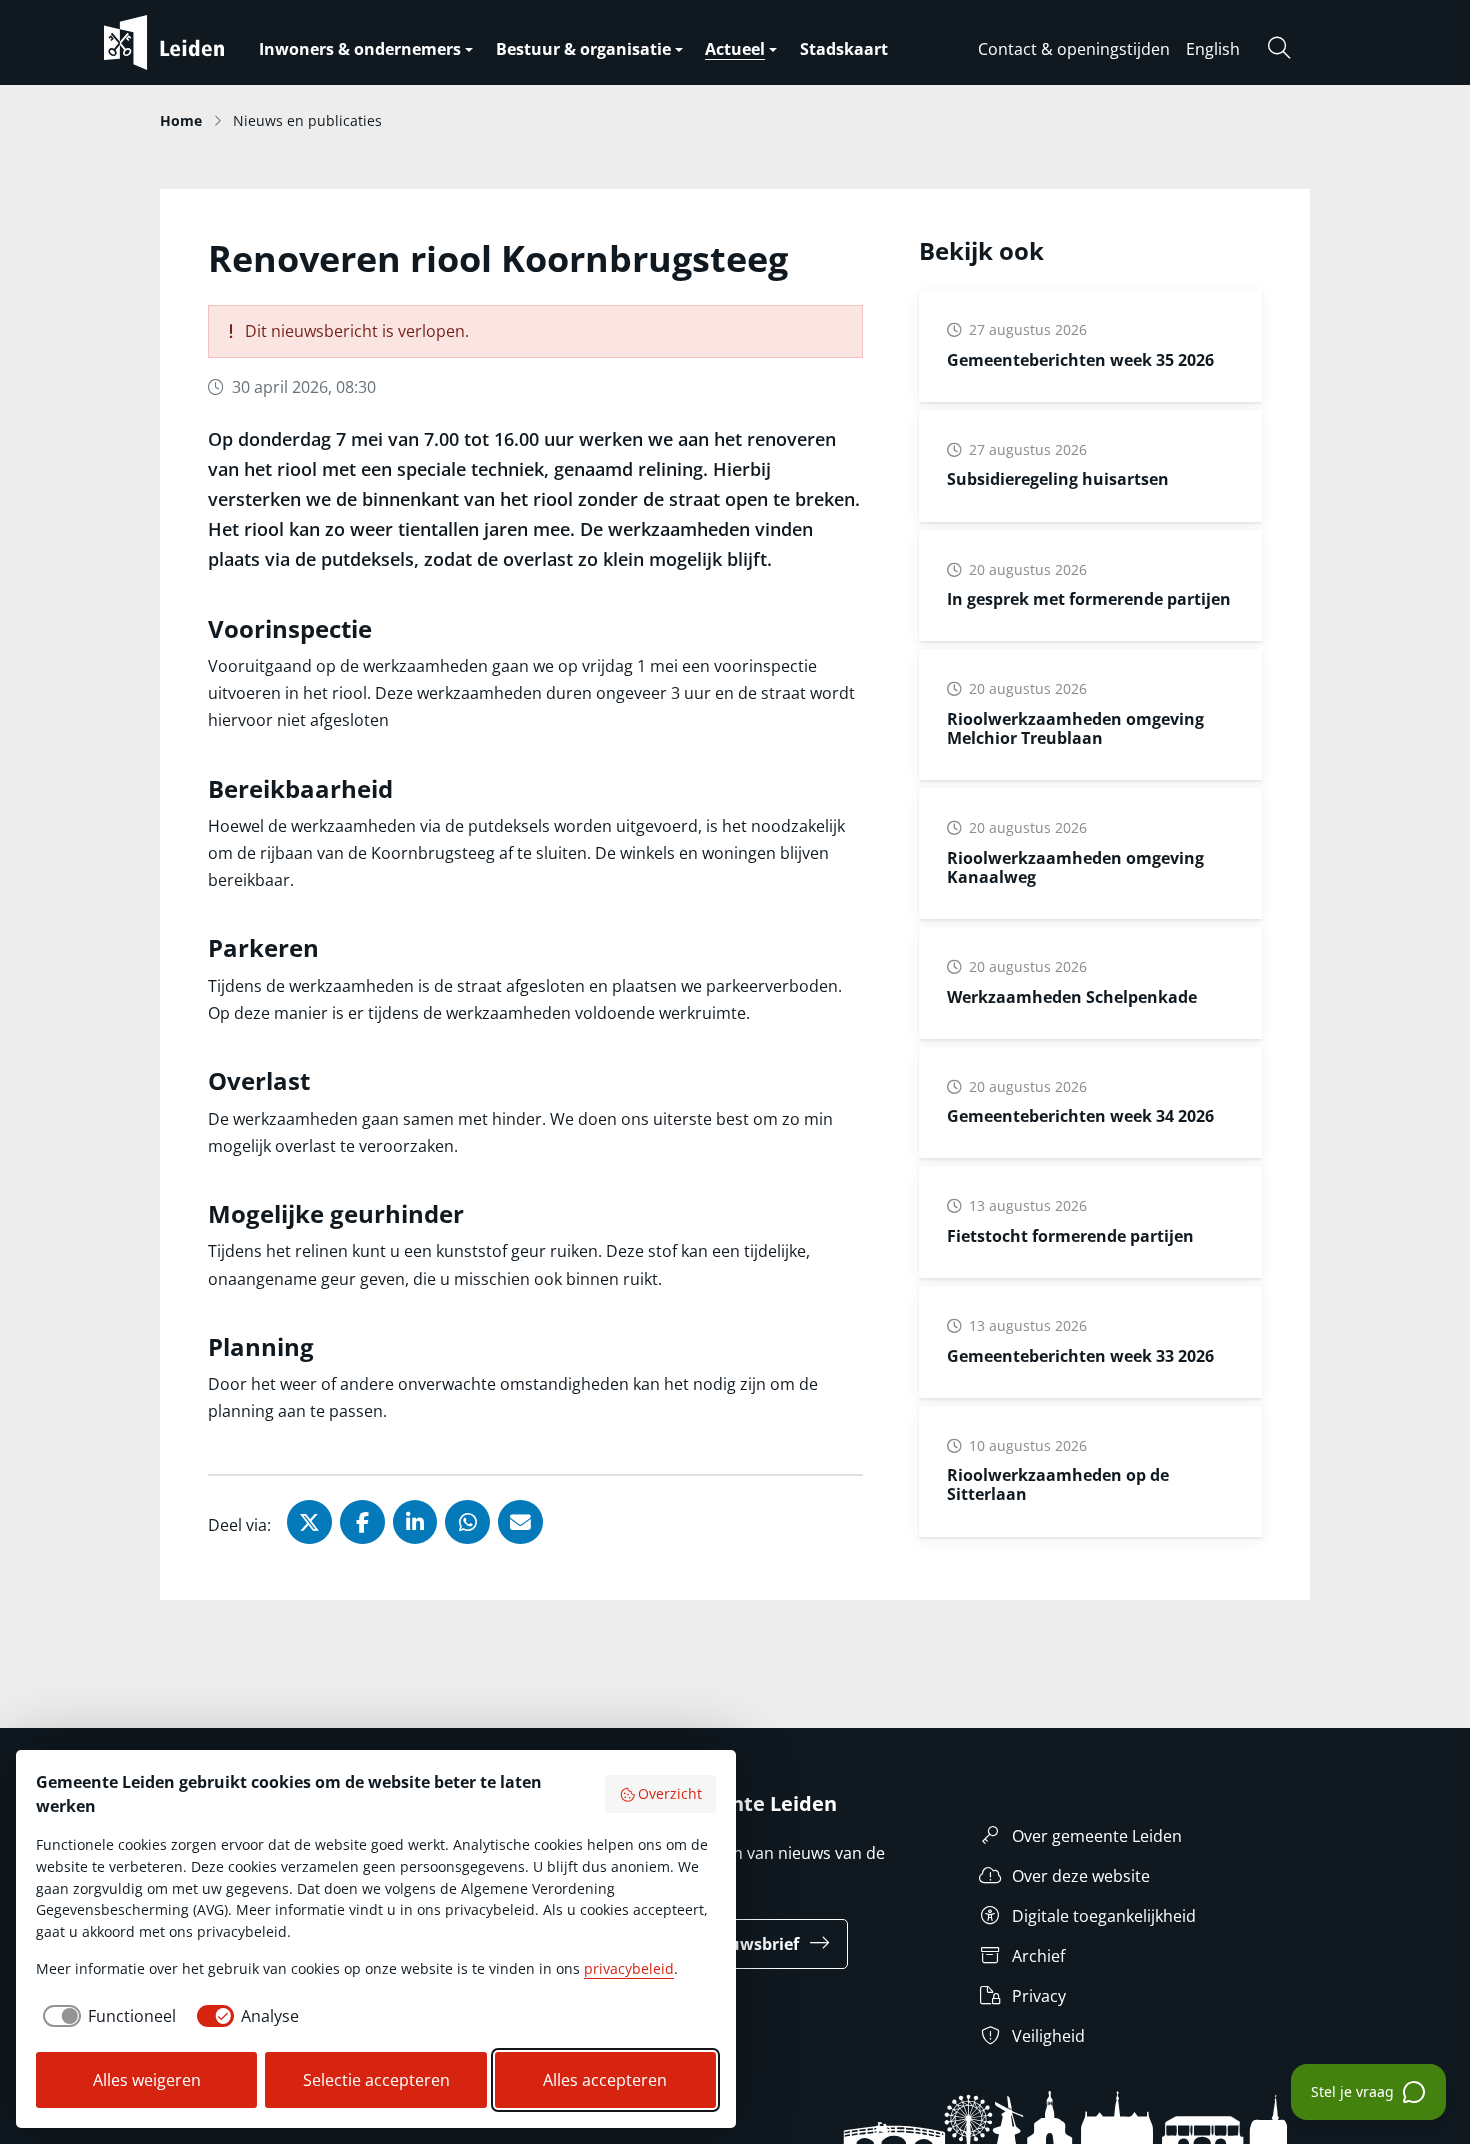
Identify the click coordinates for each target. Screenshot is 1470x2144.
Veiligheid (1048, 2036)
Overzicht (670, 1793)
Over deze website (1081, 1876)
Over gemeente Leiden (1097, 1836)
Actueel (735, 49)
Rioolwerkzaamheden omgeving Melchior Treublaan (1075, 728)
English (1213, 49)
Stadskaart (844, 49)
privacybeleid (629, 1968)
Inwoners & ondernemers (360, 49)
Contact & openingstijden (1074, 49)
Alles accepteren (605, 2080)
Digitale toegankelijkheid (1104, 1916)
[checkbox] (106, 2016)
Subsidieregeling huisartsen (1058, 479)
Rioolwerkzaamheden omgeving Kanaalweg (1075, 867)
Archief (1038, 1956)
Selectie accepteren (376, 2080)
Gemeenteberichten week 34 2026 (1080, 1116)
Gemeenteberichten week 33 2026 (1080, 1356)
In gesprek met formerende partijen (1089, 599)
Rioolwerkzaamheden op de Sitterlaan (1058, 1484)
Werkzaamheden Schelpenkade (1072, 997)
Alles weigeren (147, 2080)
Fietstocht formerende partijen (1070, 1236)
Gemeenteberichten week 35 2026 (1080, 360)
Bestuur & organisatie (583, 49)
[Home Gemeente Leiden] (204, 42)
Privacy (1039, 1996)
